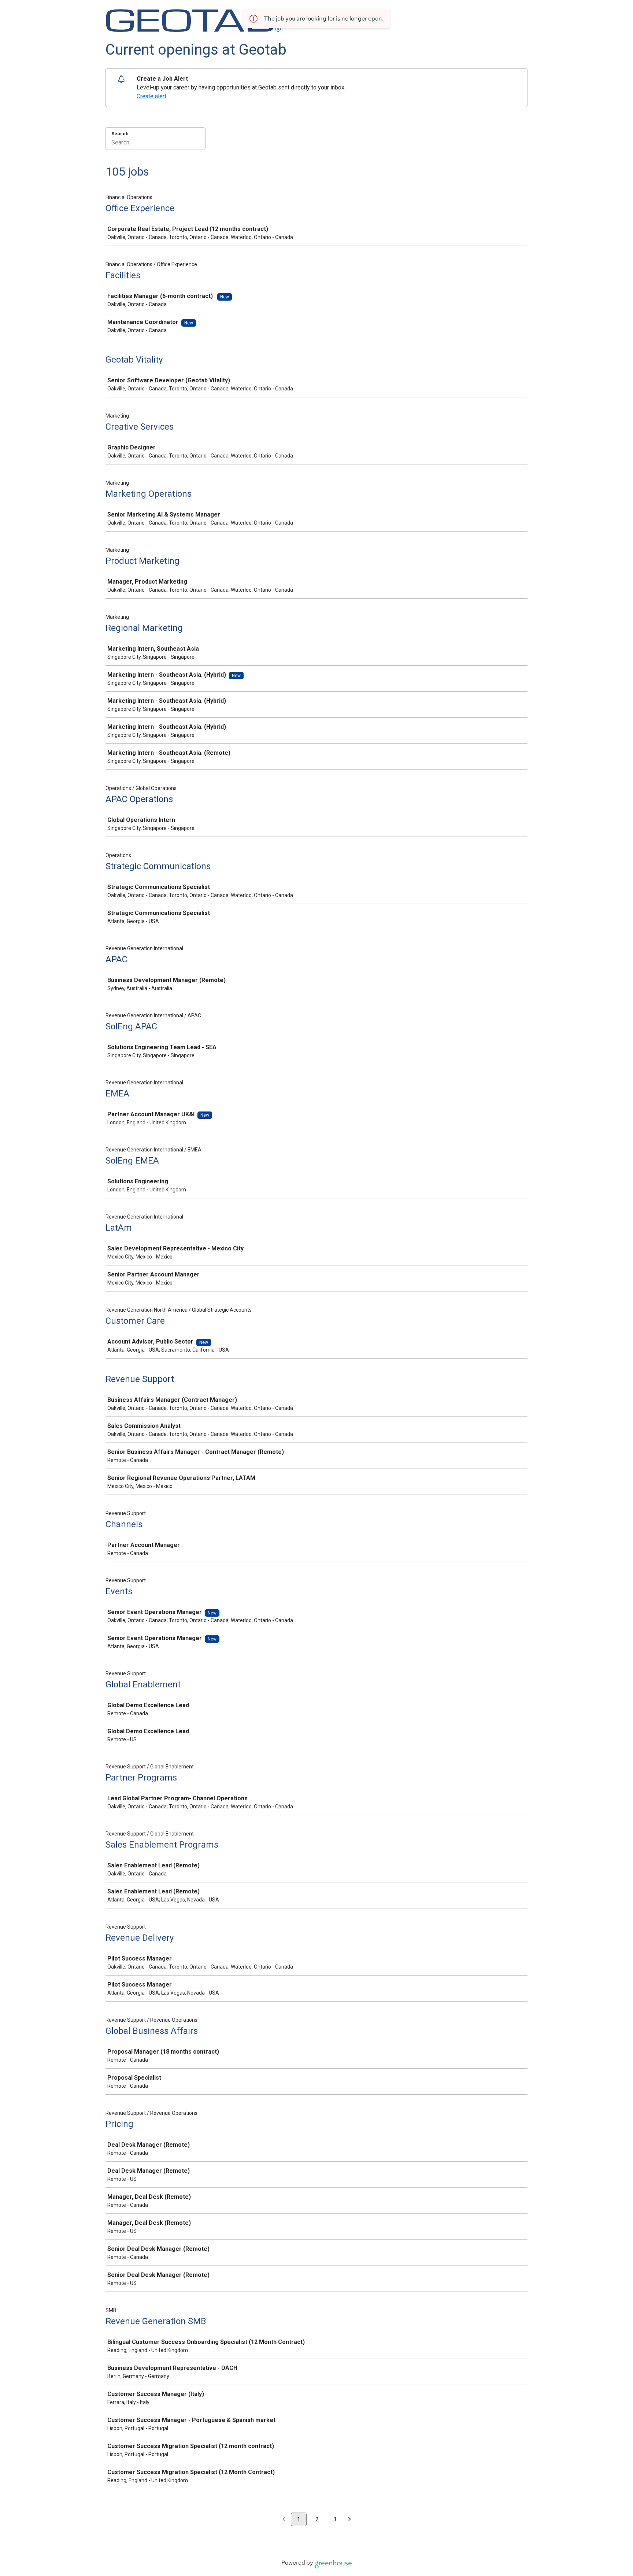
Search (120, 134)
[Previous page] (284, 2520)
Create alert (151, 96)
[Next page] (350, 2520)
